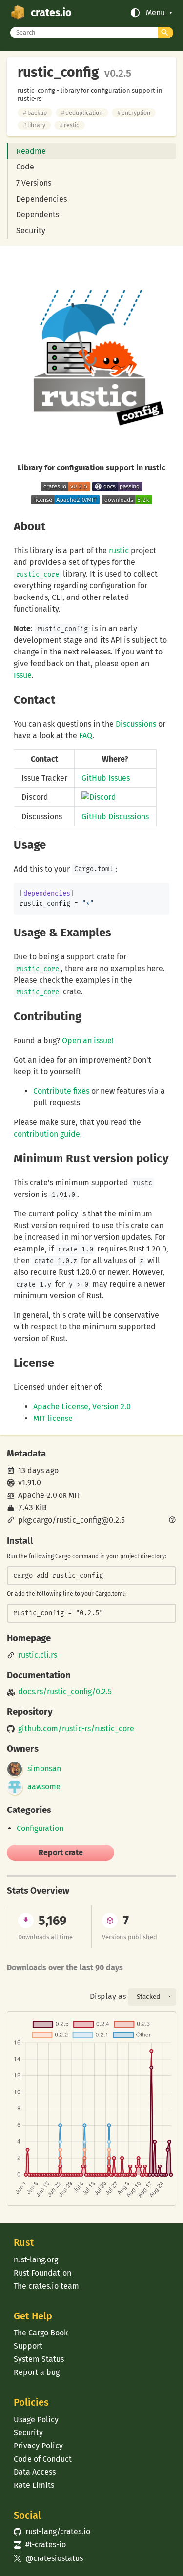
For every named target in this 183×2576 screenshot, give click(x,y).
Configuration (40, 1828)
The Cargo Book (41, 2333)
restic (69, 125)
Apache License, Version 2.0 (82, 1407)
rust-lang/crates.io (52, 2531)
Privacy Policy (38, 2446)
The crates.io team (46, 2286)
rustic (119, 551)
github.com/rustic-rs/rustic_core (76, 1729)
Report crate (61, 1853)
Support (28, 2346)
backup (35, 113)
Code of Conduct (43, 2459)
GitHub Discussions (115, 816)
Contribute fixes (61, 1091)
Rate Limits (34, 2485)
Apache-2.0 (38, 1495)
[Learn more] (172, 1521)
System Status (39, 2359)
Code (25, 167)
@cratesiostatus (48, 2558)
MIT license (53, 1418)
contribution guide (47, 1134)
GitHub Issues (106, 778)
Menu (155, 13)
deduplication (82, 113)
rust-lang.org (36, 2260)
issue (23, 675)
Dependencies (41, 199)
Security (31, 231)
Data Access (35, 2472)
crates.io (51, 13)
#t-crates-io (40, 2545)
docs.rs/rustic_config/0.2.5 (65, 1692)
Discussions (136, 724)
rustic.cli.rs (38, 1655)
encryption (134, 113)
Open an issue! (88, 1040)
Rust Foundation (42, 2273)
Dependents (38, 215)
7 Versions (34, 183)
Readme (31, 151)
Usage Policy (36, 2419)
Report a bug (37, 2372)
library (34, 125)
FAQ (86, 736)
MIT (74, 1495)
